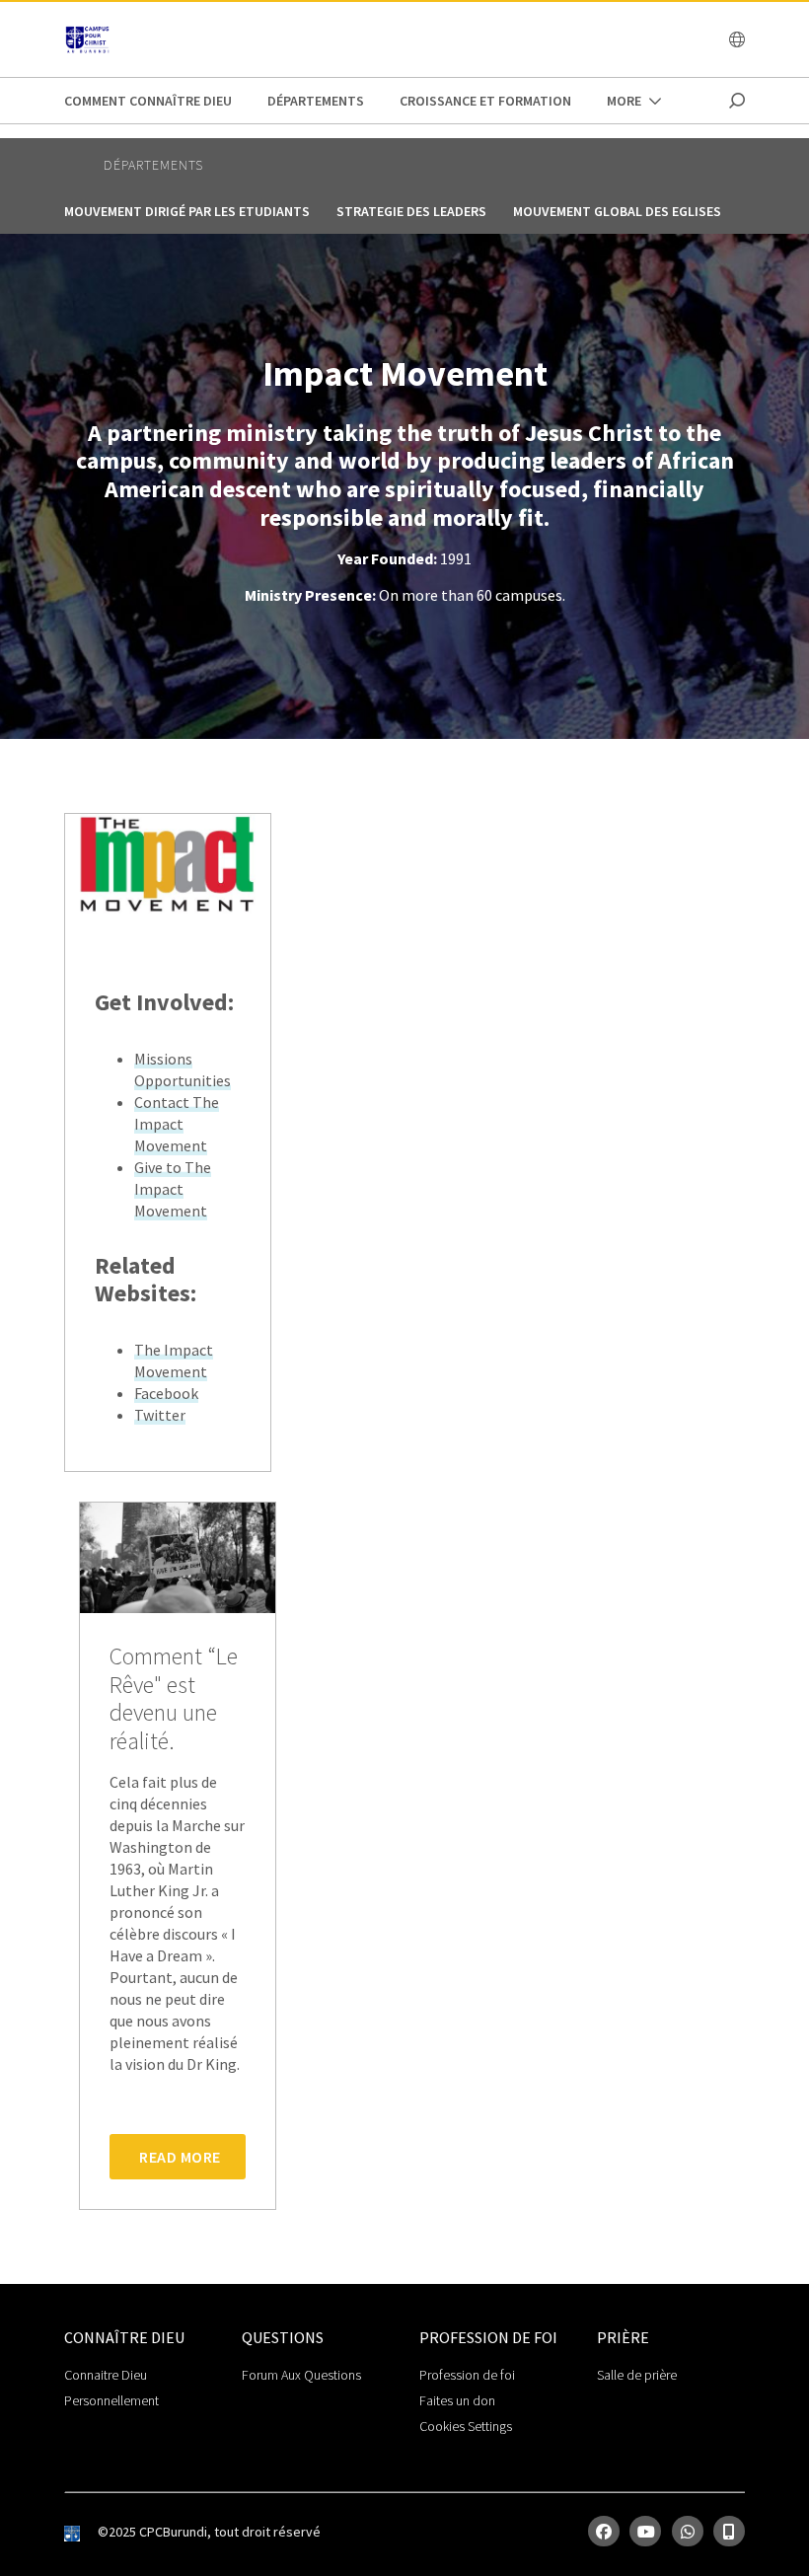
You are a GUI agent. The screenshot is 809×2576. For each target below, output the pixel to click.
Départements (316, 101)
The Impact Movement (174, 1361)
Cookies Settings (466, 2426)
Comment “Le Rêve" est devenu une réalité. (174, 1699)
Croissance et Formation (485, 101)
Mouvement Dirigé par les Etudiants (187, 211)
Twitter (160, 1415)
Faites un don (457, 2400)
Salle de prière (637, 2375)
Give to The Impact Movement (173, 1189)
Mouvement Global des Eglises (617, 211)
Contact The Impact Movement (177, 1124)
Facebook (166, 1393)
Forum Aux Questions (301, 2375)
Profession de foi (467, 2375)
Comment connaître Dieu (148, 101)
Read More (180, 2157)
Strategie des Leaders (411, 211)
